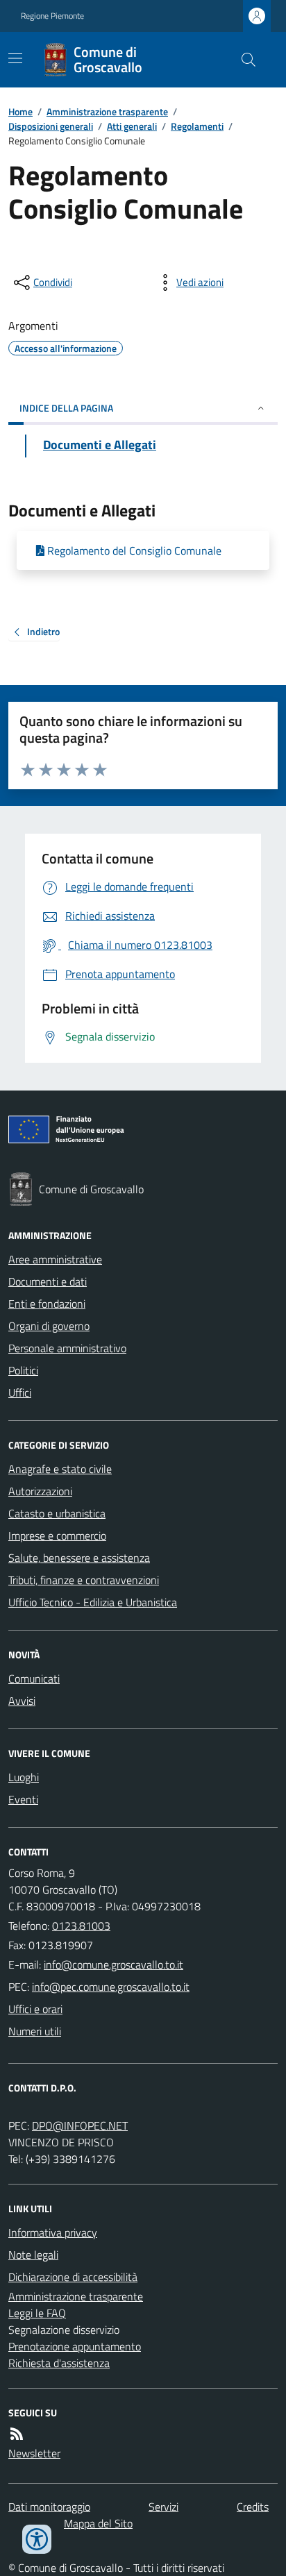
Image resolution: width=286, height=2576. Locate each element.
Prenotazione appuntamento (75, 2346)
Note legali (33, 2255)
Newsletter (34, 2453)
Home (20, 111)
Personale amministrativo (67, 1348)
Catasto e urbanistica (57, 1513)
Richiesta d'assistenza (59, 2363)
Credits (253, 2507)
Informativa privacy (53, 2232)
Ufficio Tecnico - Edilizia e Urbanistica (93, 1602)
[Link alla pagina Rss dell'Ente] (17, 2434)
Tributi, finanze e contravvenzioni (84, 1580)
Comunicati (34, 1678)
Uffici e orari (35, 2009)
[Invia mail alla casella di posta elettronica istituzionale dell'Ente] (113, 1964)
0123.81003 (81, 1926)
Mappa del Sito (98, 2523)
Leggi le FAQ (37, 2313)
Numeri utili (35, 2031)
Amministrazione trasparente (107, 111)
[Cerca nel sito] (243, 60)
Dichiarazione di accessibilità (73, 2277)
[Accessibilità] (37, 2539)
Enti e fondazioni (47, 1304)
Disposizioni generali (51, 126)
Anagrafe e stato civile (60, 1469)
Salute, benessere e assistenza (79, 1558)
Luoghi (24, 1777)
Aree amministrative (55, 1259)
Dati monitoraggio (49, 2507)
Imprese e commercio (57, 1535)
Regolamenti (197, 126)
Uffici (20, 1392)
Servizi (163, 2507)
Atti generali (132, 126)
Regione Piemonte (52, 16)
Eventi (23, 1799)
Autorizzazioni (40, 1491)
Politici (23, 1370)
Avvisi (22, 1701)
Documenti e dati (48, 1281)
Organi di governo (49, 1326)
